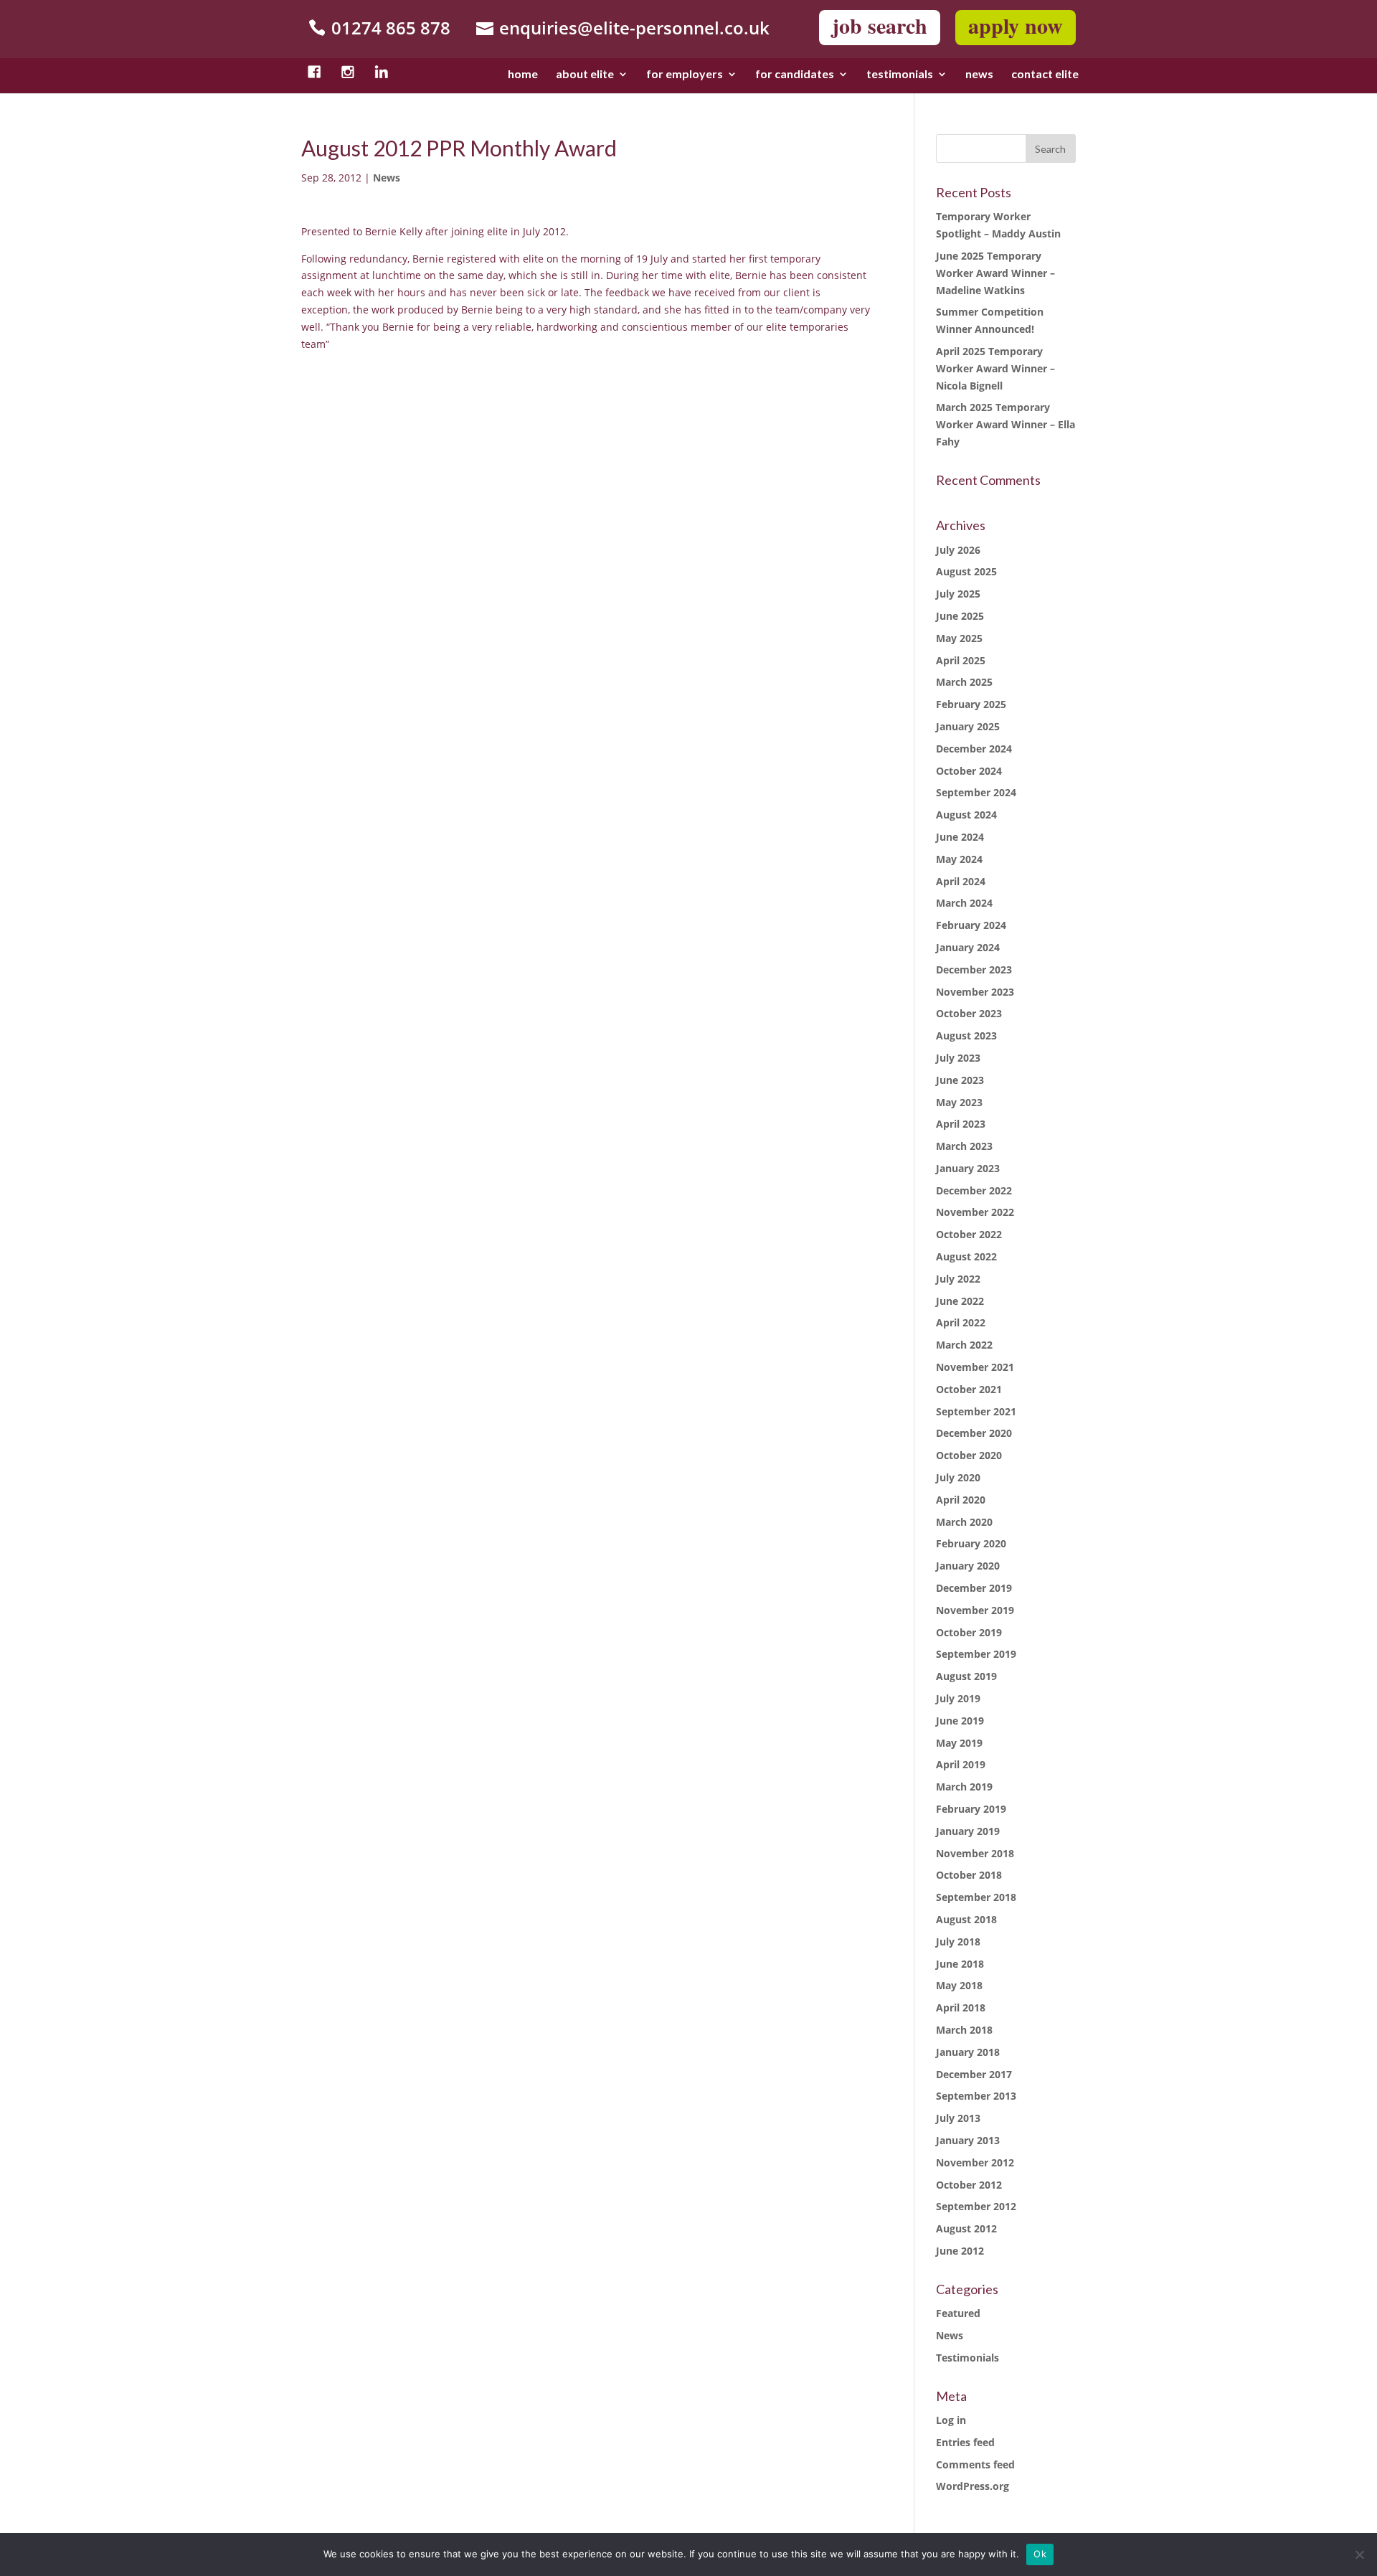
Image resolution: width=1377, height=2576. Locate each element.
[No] (1359, 2554)
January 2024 (968, 947)
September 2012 (976, 2206)
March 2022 (964, 1345)
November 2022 (975, 1212)
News (387, 178)
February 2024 (971, 925)
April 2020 (961, 1500)
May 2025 (959, 638)
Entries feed (965, 2442)
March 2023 (964, 1146)
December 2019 (974, 1588)
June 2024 (960, 837)
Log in (951, 2420)
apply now (1016, 25)
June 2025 (960, 616)
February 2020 (971, 1543)
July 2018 (958, 1942)
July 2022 (958, 1279)
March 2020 (964, 1522)
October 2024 (969, 771)
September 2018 (976, 1897)
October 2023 (969, 1013)
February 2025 (971, 704)
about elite (585, 75)
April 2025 (961, 660)
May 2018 (959, 1985)
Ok (1040, 2554)
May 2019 (959, 1743)
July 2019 (958, 1698)
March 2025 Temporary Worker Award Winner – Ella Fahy (1005, 424)
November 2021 (975, 1367)
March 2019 (964, 1787)
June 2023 (960, 1080)
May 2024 (959, 859)
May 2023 (959, 1102)
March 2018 (964, 2030)
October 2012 (969, 2185)
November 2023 (975, 992)
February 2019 (971, 1809)
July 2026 (958, 550)
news (979, 75)
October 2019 (969, 1632)
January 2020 (968, 1566)
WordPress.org (973, 2486)
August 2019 (966, 1676)
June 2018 (960, 1964)
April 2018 (961, 2008)
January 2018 (968, 2052)
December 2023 (974, 969)
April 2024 (961, 881)
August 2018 (966, 1919)
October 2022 (969, 1234)
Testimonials (967, 2358)
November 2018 (975, 1853)
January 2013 (968, 2140)
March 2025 (964, 682)
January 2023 (968, 1168)
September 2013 (976, 2096)
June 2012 (960, 2251)
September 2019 (976, 1654)
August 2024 (966, 815)
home (523, 75)
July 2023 (958, 1058)
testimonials (900, 75)
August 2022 (966, 1256)
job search (880, 25)
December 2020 (974, 1433)
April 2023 (961, 1124)
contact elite (1045, 75)
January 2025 (968, 726)
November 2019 (975, 1610)
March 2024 (964, 903)
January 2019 (968, 1831)
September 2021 (976, 1411)
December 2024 (974, 749)
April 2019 (961, 1764)
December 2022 (974, 1190)
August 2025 (966, 571)
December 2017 (974, 2074)
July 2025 (958, 594)
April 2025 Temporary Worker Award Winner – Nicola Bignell (995, 368)
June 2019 (960, 1721)
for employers (685, 75)
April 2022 (961, 1322)
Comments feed (975, 2464)
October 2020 (969, 1455)
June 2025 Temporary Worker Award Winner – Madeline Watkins (995, 273)
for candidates (795, 75)
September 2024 (976, 792)
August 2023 (966, 1035)
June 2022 (960, 1301)
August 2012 (966, 2228)
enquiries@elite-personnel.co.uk (634, 28)
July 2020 (958, 1477)
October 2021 (969, 1389)
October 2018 (969, 1875)
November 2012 (975, 2162)
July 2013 (958, 2118)
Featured (958, 2313)
